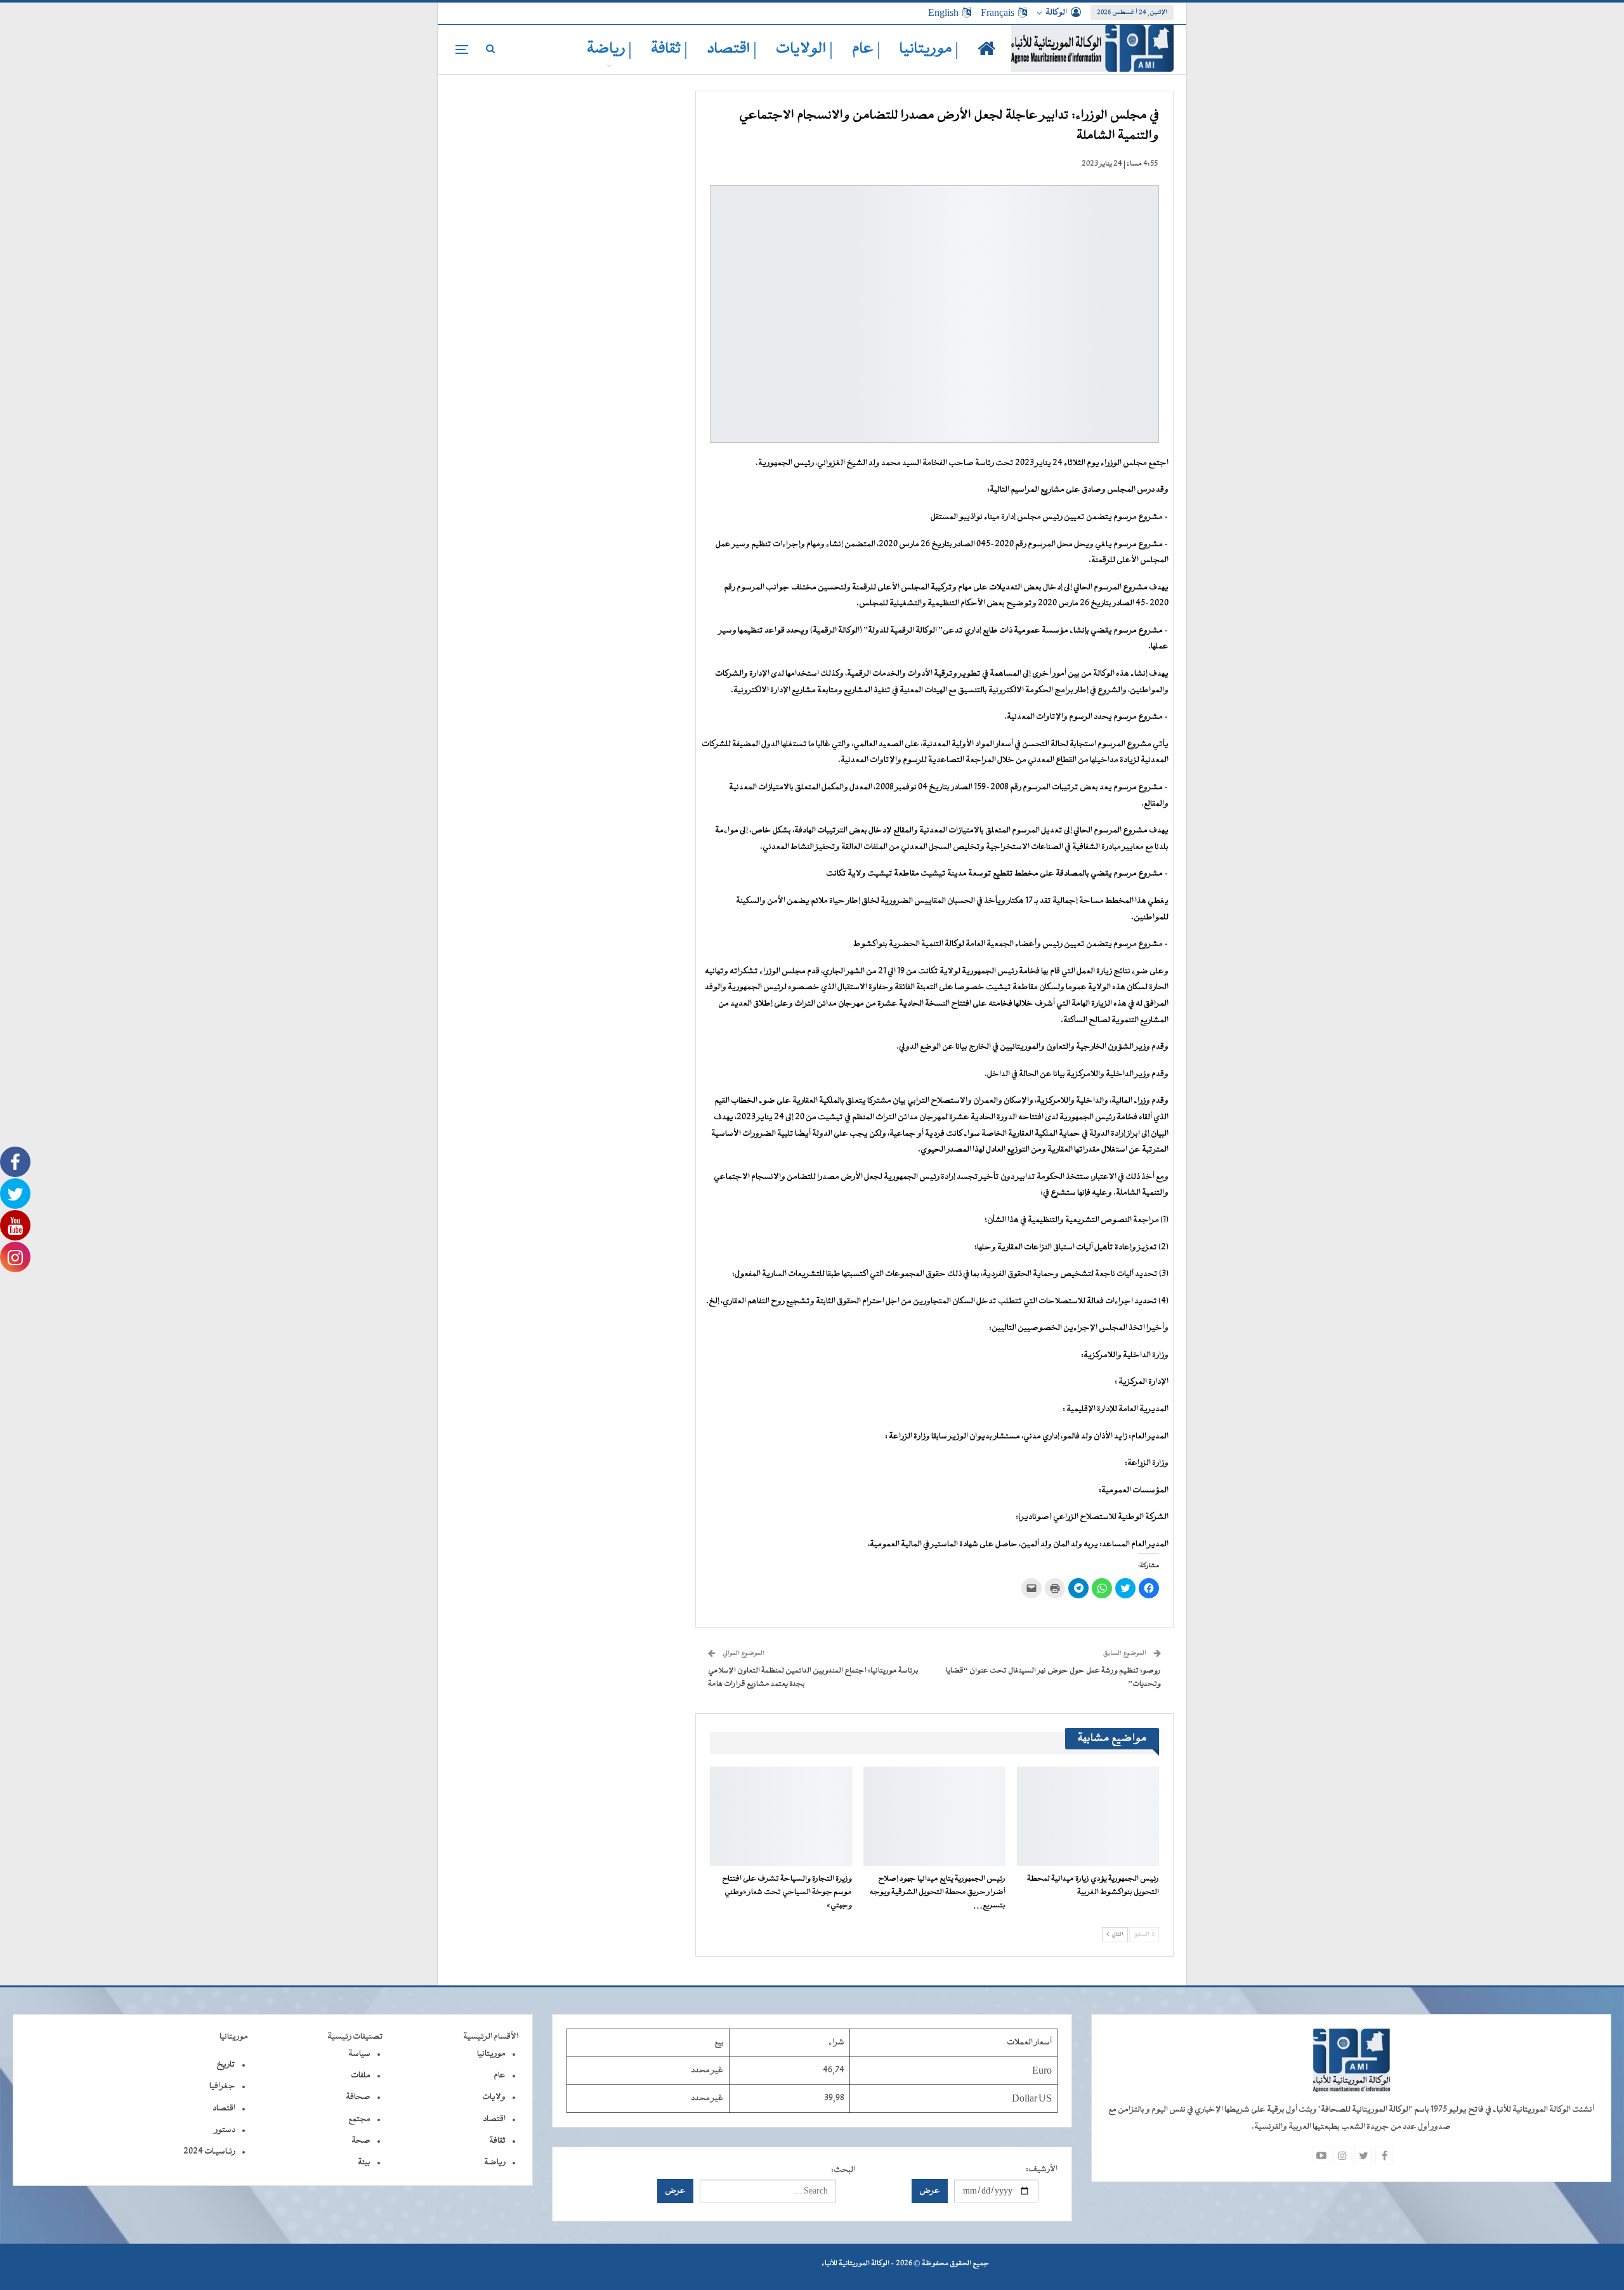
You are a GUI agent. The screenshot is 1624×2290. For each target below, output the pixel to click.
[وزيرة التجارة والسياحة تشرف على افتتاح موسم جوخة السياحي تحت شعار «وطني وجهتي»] (781, 1816)
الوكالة (1056, 13)
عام (500, 2076)
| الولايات (804, 49)
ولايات (494, 2097)
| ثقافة (669, 49)
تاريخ (226, 2065)
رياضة (495, 2162)
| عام (866, 49)
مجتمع (359, 2119)
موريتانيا (491, 2054)
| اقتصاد (732, 49)
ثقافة (497, 2141)
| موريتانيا (929, 49)
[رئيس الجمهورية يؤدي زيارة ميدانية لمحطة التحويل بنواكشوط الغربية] (1088, 1816)
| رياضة (609, 49)
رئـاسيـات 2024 (209, 2152)
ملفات (361, 2076)
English (943, 13)
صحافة (358, 2097)
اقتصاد (494, 2119)
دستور (225, 2130)
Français (998, 13)
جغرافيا (222, 2086)
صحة (361, 2141)
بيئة (364, 2162)
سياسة (359, 2054)
